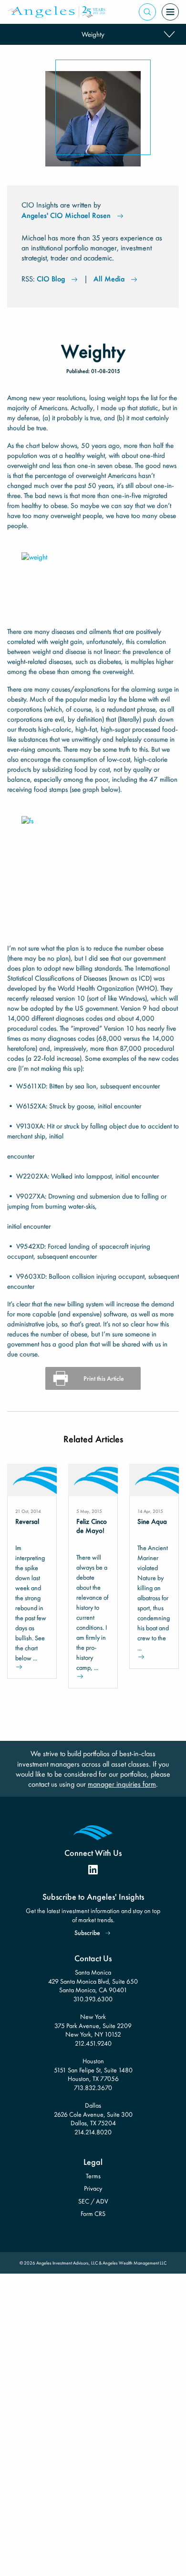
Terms (93, 2176)
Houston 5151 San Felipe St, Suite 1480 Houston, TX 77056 (93, 2070)
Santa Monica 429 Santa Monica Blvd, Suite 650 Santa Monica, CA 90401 (93, 1981)
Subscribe (87, 1933)
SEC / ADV (93, 2201)
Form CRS (93, 2214)
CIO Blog (51, 279)
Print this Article (104, 1378)
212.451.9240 (93, 2043)
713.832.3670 (93, 2088)
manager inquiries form (122, 1784)
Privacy (93, 2188)
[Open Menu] (170, 12)
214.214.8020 (93, 2132)
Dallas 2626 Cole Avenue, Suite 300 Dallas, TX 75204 (93, 2114)
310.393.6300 (93, 1999)
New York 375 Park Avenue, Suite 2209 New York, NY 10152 (93, 2025)
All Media (109, 279)
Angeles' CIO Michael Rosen (66, 215)
